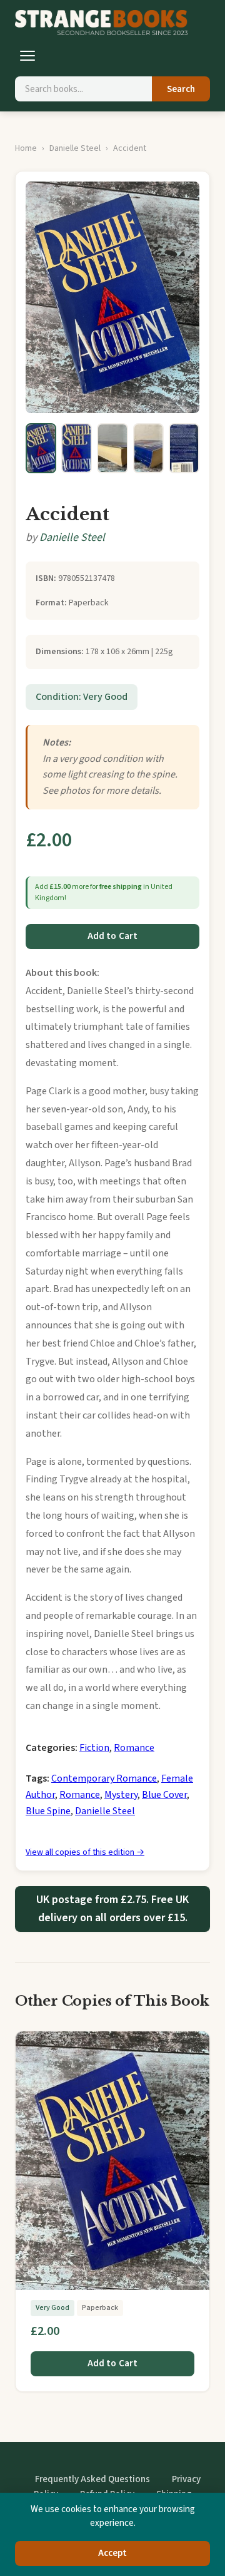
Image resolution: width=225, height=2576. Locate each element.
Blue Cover (164, 1795)
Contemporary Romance (104, 1778)
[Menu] (27, 56)
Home (26, 148)
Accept (113, 2553)
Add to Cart (113, 936)
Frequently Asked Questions (92, 2479)
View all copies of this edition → (85, 1852)
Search (181, 89)
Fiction (94, 1748)
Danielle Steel (75, 148)
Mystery (121, 1795)
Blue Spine (48, 1811)
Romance (134, 1748)
